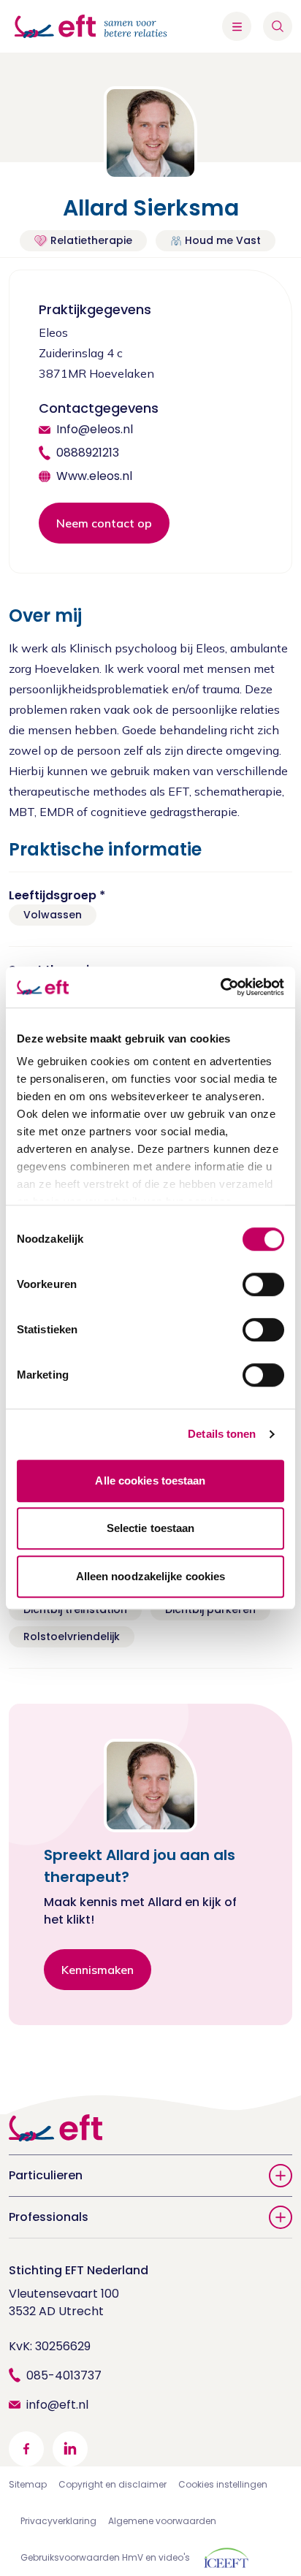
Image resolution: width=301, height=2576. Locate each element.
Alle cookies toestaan (150, 1481)
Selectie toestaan (151, 1528)
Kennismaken (98, 1970)
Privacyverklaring (58, 2521)
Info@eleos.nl (95, 429)
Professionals (49, 2217)
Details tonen (222, 1434)
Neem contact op (104, 523)
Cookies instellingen (223, 2484)
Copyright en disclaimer (113, 2484)
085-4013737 (64, 2375)
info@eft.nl (57, 2405)
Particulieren (46, 2175)
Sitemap (28, 2484)
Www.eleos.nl (94, 476)
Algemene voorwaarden (162, 2521)
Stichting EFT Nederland (79, 2270)
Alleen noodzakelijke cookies (151, 1576)
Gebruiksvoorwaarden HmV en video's (105, 2557)
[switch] (263, 1284)
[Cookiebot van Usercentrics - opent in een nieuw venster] (220, 987)
